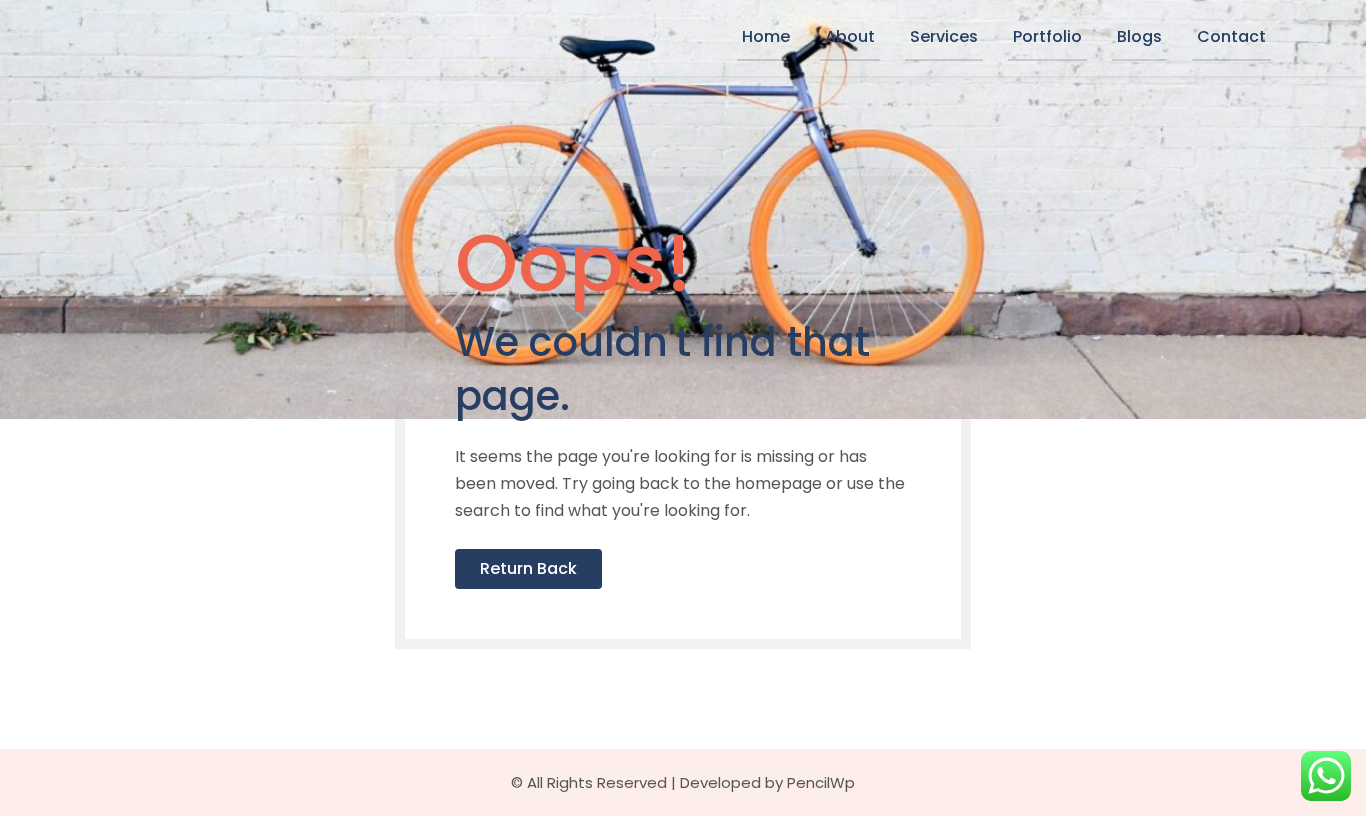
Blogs (1139, 36)
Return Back (528, 568)
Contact (1231, 36)
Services (944, 36)
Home (766, 36)
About (850, 36)
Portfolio (1047, 36)
